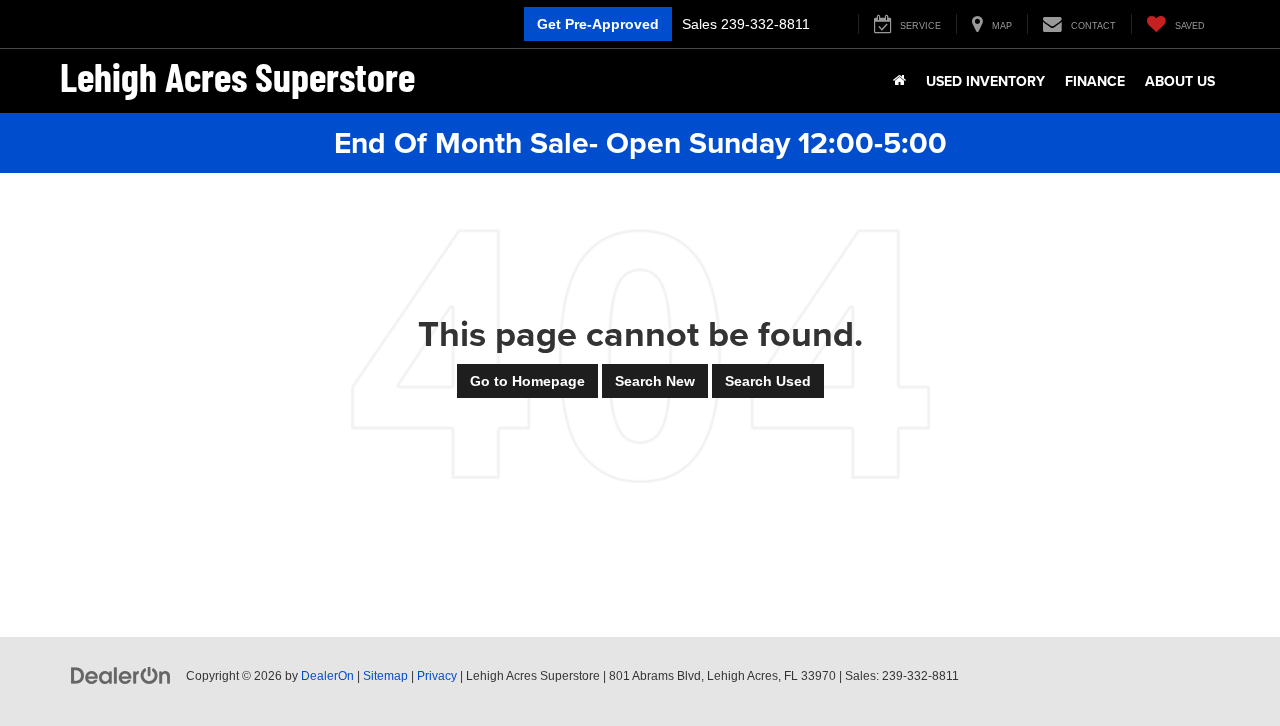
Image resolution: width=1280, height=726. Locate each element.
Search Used (768, 381)
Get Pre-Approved (598, 24)
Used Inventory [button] (985, 81)
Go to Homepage (527, 381)
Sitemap (385, 676)
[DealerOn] (121, 675)
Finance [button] (1095, 81)
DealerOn (327, 676)
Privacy (437, 676)
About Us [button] (1180, 81)
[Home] (899, 81)
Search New (655, 381)
